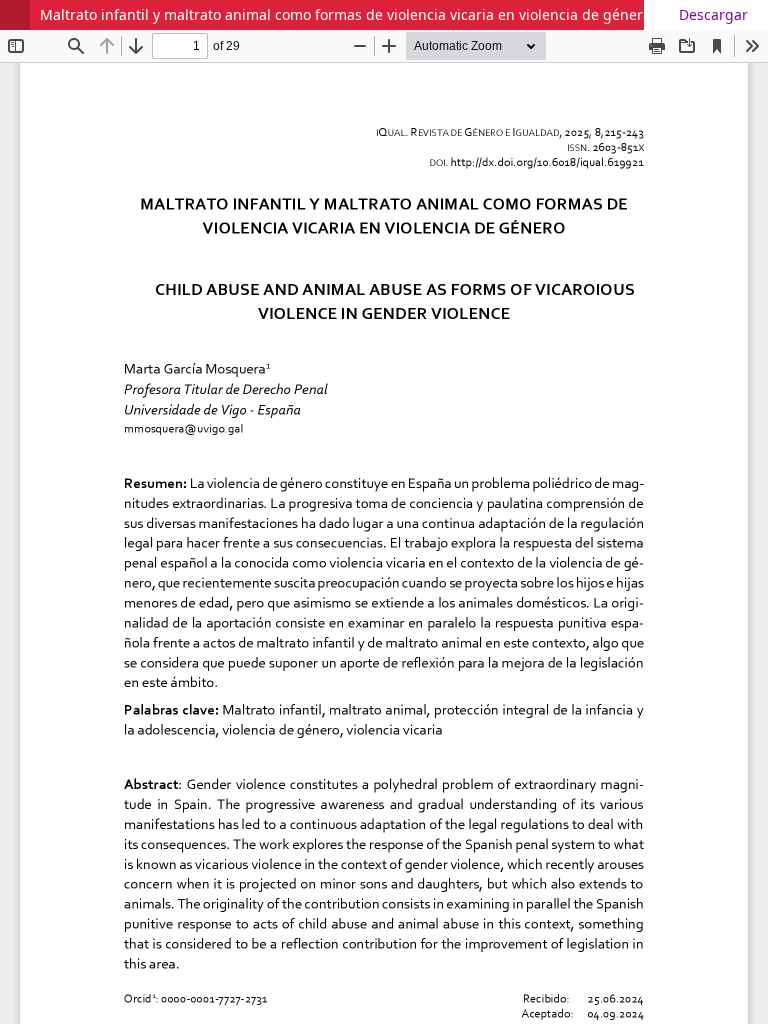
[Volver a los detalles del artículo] (15, 15)
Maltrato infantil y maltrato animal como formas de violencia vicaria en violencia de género (345, 14)
